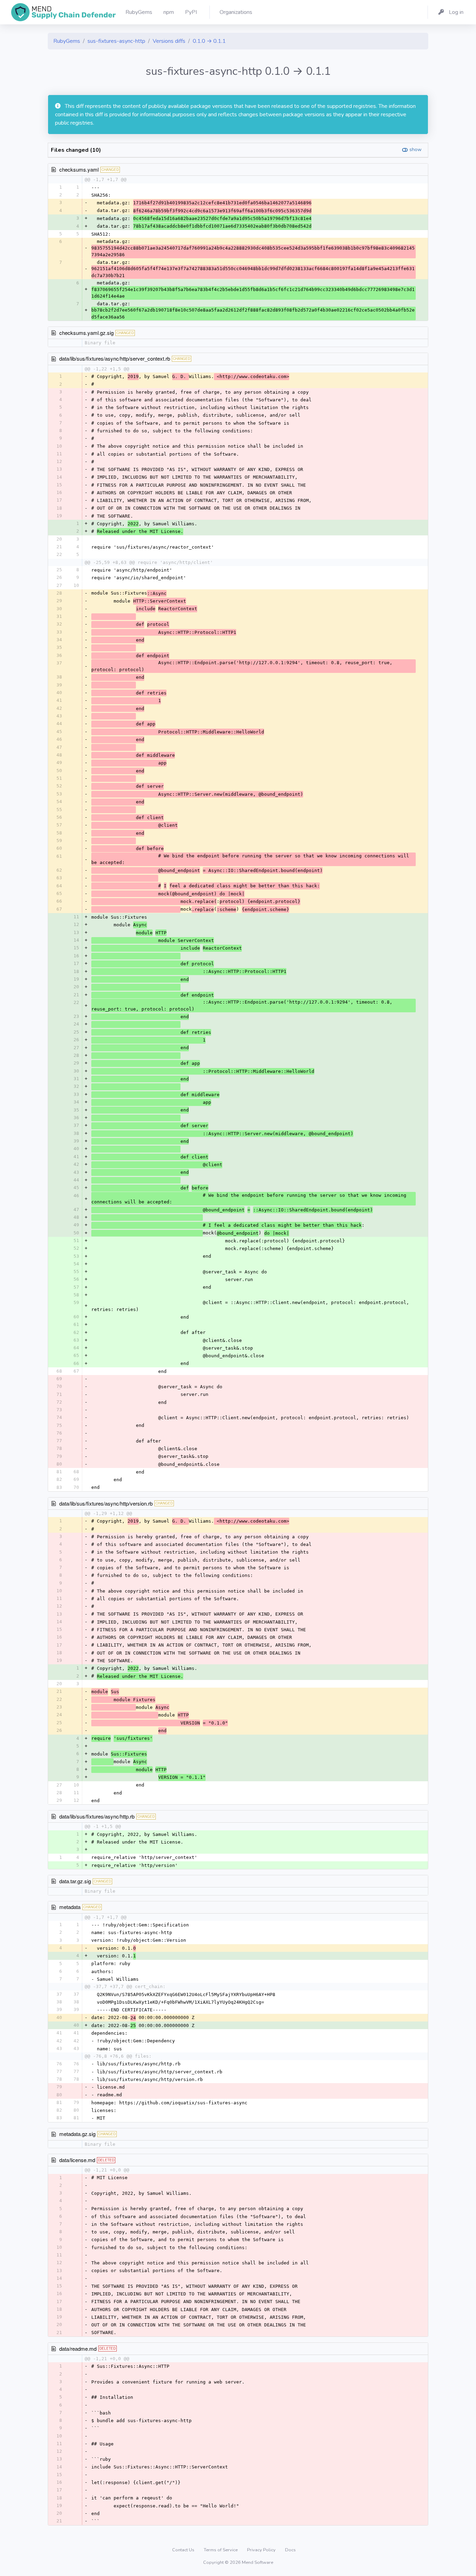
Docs (290, 2550)
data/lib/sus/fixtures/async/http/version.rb (106, 1503)
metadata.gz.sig (77, 2134)
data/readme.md (78, 2349)
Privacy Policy (262, 2550)
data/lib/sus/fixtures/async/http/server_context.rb (115, 358)
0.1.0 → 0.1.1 (209, 41)
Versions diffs (169, 41)
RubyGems (67, 41)
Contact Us (184, 2550)
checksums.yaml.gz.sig (86, 333)
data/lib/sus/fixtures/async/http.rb (97, 1816)
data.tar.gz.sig (75, 1881)
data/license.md (77, 2160)
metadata (70, 1907)
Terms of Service (221, 2550)
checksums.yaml (79, 169)
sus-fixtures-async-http (116, 41)
